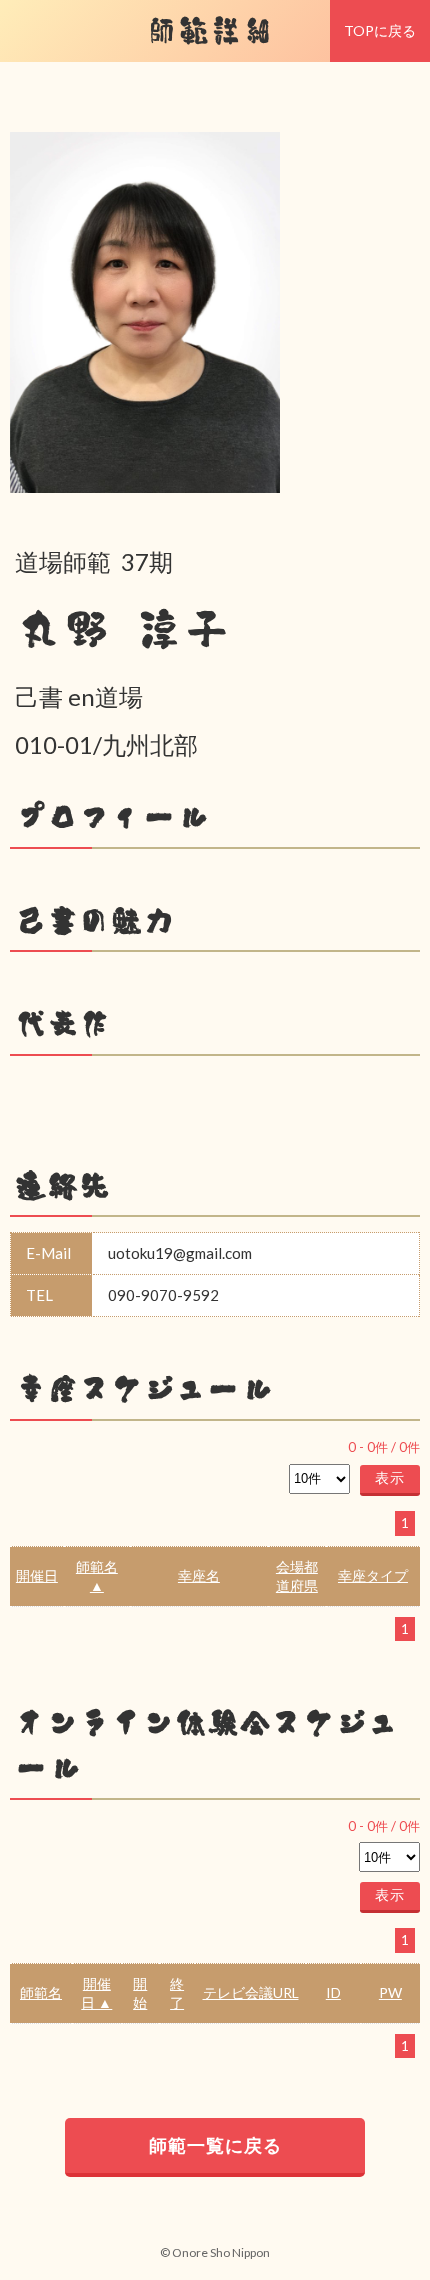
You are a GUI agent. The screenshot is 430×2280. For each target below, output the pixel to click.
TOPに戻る (380, 30)
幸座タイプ (373, 1575)
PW (390, 1992)
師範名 (41, 1992)
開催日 (37, 1575)
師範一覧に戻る (215, 2145)
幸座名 (199, 1575)
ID (333, 1992)
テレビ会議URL (251, 1992)
